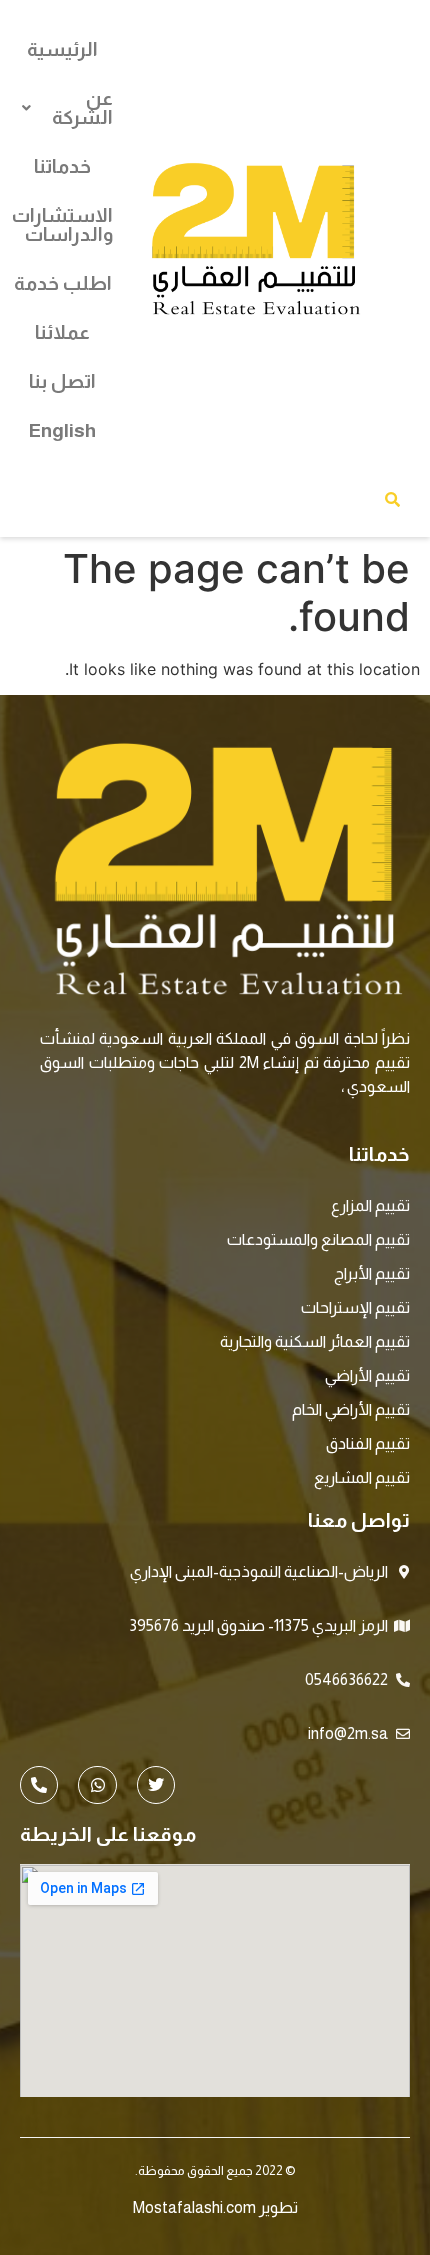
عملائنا (62, 332)
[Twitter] (156, 1785)
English (62, 430)
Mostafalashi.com (194, 2207)
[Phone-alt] (39, 1785)
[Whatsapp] (97, 1785)
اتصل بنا (62, 381)
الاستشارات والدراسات (62, 225)
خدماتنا (62, 166)
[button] (62, 108)
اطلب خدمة (63, 283)
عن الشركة (82, 108)
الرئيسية (62, 49)
